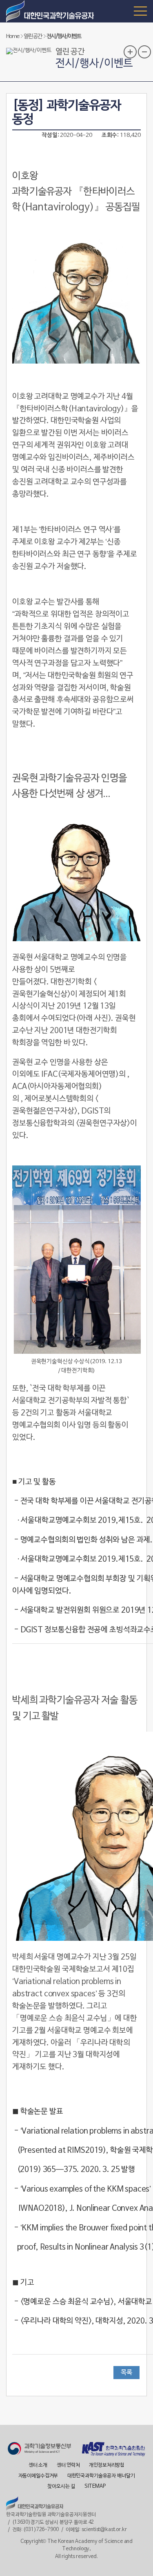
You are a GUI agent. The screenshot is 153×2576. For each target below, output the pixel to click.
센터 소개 (38, 2465)
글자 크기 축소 (144, 52)
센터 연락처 (68, 2465)
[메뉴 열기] (140, 11)
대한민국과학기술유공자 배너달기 (101, 2476)
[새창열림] (39, 2450)
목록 (126, 2373)
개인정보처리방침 (107, 2465)
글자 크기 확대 (130, 52)
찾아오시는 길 (61, 2487)
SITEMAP (95, 2487)
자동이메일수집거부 (38, 2476)
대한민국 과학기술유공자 (51, 11)
